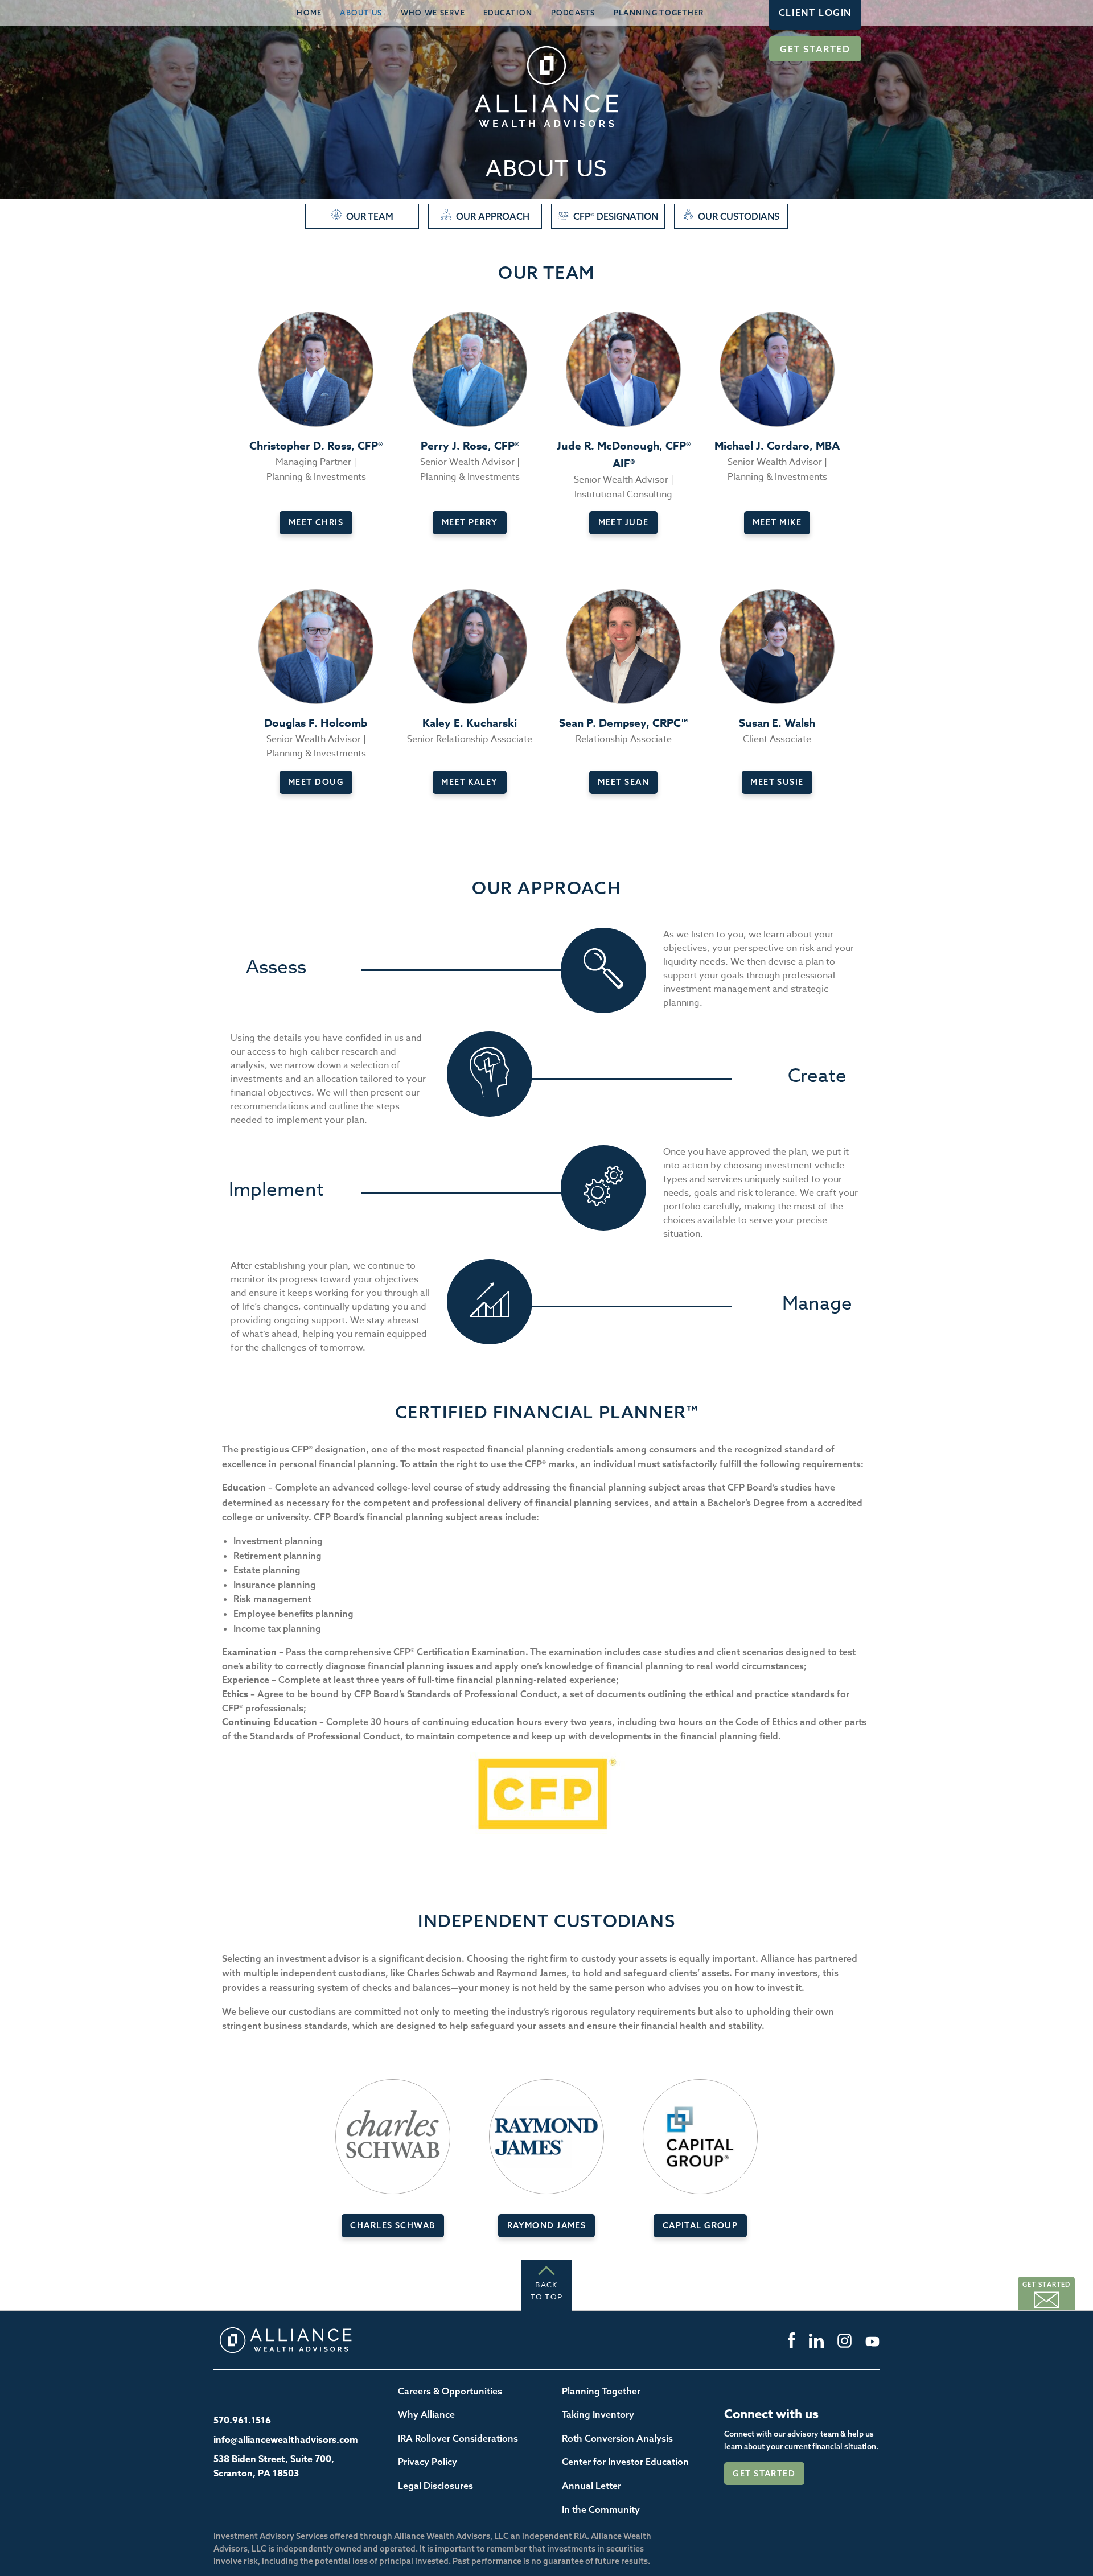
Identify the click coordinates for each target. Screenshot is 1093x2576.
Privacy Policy (428, 2462)
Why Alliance (426, 2414)
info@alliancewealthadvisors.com (286, 2440)
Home (309, 13)
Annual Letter (591, 2486)
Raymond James (547, 2225)
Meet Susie (777, 782)
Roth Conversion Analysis (617, 2438)
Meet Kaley (469, 782)
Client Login (815, 13)
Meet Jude (624, 522)
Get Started (815, 49)
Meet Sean (623, 782)
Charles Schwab (393, 2225)
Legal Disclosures (435, 2486)
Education (508, 13)
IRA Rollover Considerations (458, 2438)
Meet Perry (470, 522)
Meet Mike (777, 522)
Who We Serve (433, 13)
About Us (361, 13)
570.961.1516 (242, 2421)
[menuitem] (309, 13)
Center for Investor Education (625, 2462)
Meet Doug (316, 782)
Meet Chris (316, 522)
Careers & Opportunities (450, 2391)
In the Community (601, 2509)
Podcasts (573, 13)
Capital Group (700, 2225)
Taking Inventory (598, 2414)
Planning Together (659, 13)
